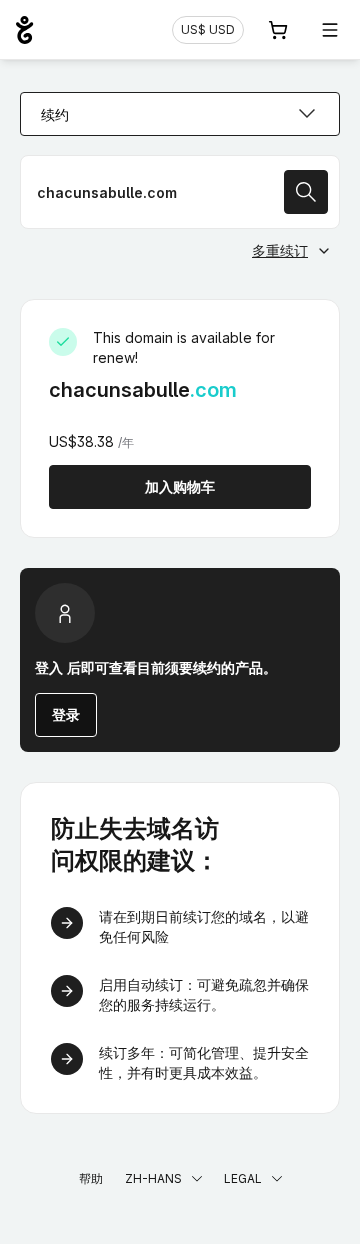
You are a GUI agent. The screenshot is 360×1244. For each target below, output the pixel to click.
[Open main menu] (330, 30)
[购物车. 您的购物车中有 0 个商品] (278, 30)
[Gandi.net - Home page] (24, 30)
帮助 (91, 1178)
